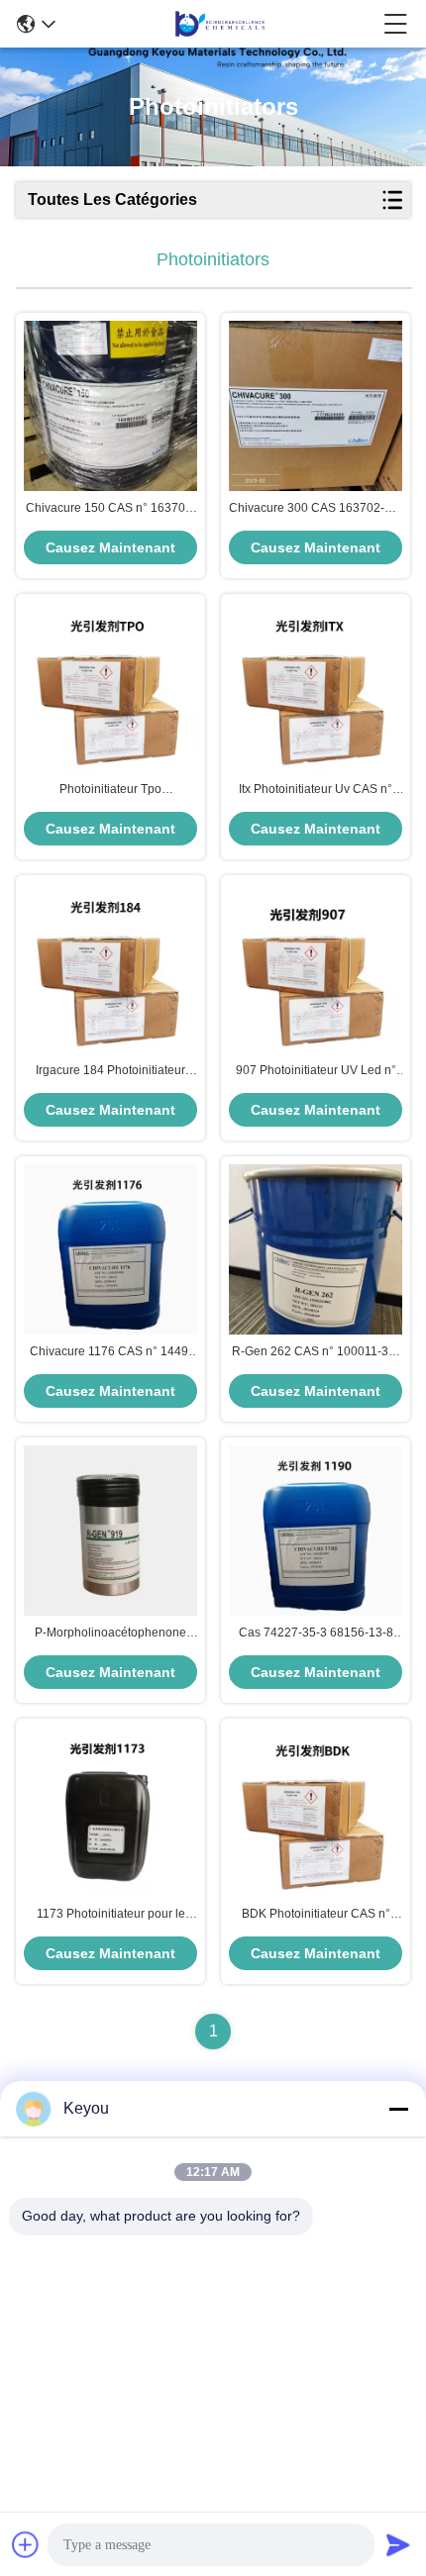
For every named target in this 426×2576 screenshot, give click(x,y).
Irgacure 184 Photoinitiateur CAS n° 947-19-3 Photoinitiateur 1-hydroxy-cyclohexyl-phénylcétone (110, 1071)
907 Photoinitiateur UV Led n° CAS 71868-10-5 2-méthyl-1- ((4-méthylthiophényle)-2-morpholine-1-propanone (316, 1071)
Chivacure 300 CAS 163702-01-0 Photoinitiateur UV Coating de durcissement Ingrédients (316, 509)
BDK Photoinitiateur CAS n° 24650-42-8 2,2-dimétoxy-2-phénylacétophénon (316, 1915)
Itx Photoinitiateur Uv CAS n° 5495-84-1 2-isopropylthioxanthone (316, 790)
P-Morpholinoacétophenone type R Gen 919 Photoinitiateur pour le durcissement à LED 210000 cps (110, 1634)
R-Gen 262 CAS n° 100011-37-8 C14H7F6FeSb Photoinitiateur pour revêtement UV (316, 1352)
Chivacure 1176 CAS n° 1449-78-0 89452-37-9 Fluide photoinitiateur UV (111, 1352)
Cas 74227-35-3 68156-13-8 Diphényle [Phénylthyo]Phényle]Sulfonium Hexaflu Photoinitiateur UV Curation (316, 1634)
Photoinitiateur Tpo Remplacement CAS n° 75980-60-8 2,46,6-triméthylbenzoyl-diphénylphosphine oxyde (111, 790)
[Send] (398, 2544)
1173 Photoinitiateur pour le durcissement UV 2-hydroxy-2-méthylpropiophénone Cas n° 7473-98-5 (110, 1915)
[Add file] (26, 2544)
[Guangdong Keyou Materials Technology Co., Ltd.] (220, 24)
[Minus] (398, 2109)
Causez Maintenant (110, 547)
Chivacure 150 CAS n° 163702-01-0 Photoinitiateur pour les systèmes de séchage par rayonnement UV (111, 509)
